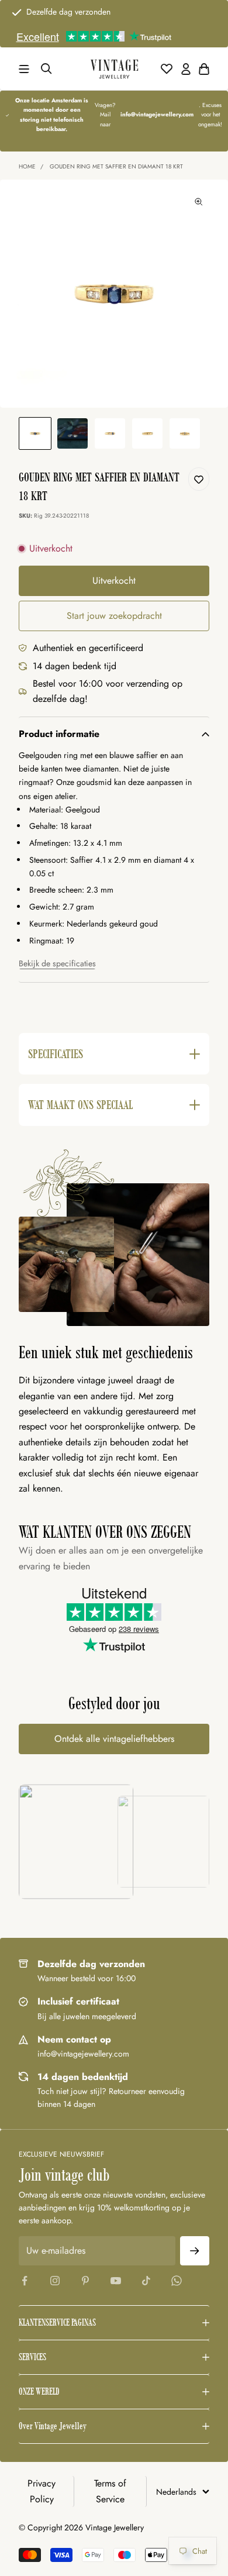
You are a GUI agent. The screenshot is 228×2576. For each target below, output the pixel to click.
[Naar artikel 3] (110, 433)
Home (27, 166)
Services (32, 2357)
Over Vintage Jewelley (53, 2426)
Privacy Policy (42, 2491)
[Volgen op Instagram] (55, 2281)
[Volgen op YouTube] (116, 2281)
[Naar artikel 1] (35, 433)
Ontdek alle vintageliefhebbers (114, 1739)
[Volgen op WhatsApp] (177, 2281)
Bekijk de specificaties (57, 963)
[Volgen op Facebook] (25, 2281)
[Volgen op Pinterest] (85, 2281)
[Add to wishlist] (199, 479)
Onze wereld (39, 2391)
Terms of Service (110, 2491)
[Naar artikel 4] (147, 433)
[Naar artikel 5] (185, 433)
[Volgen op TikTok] (146, 2281)
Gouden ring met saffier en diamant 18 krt (116, 166)
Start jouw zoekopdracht (114, 616)
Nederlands (176, 2492)
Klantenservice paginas (57, 2322)
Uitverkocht (114, 581)
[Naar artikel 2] (72, 433)
